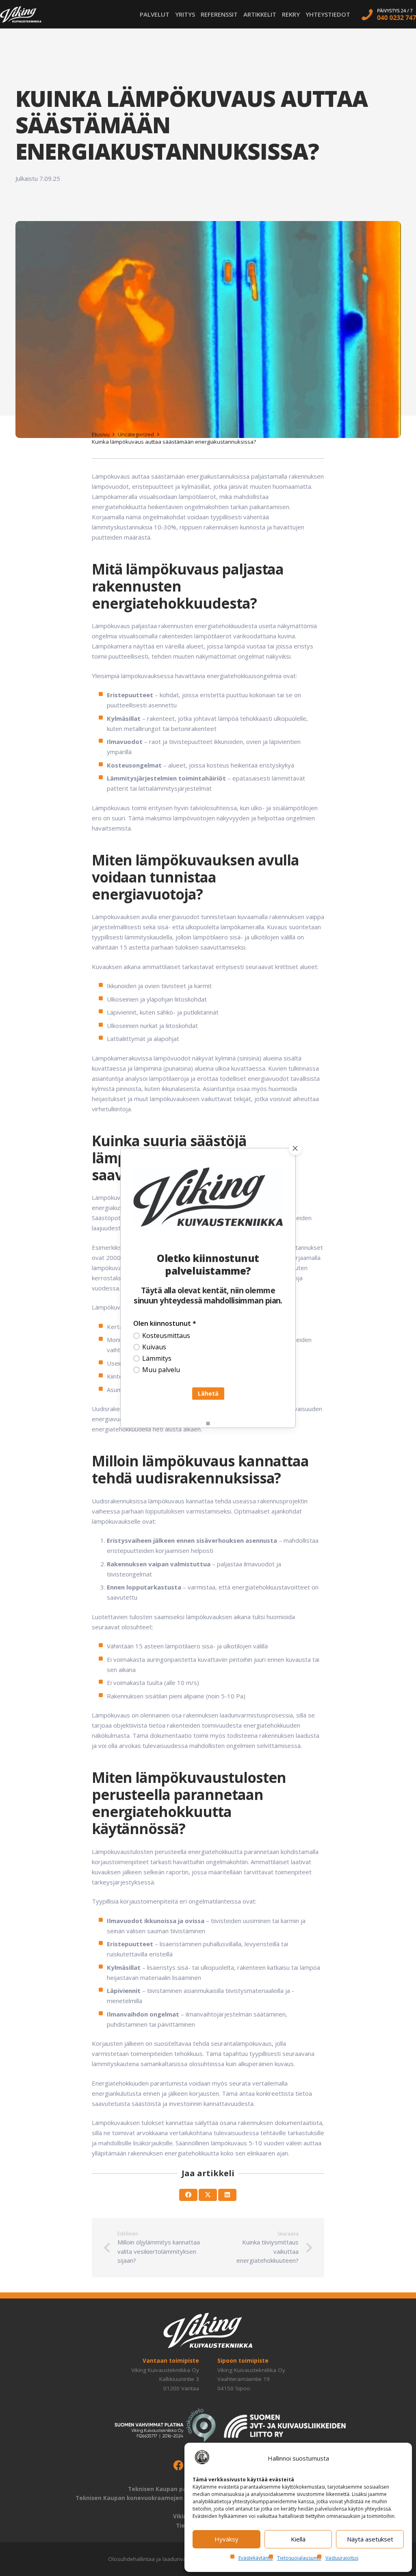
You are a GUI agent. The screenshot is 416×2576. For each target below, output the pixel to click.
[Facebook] (179, 2466)
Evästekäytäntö (256, 2558)
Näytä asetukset (370, 2539)
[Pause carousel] (208, 1424)
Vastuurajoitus (342, 2558)
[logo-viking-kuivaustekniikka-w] (21, 14)
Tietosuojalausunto (299, 2558)
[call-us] (389, 14)
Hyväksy (226, 2539)
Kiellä (298, 2539)
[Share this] (188, 2195)
